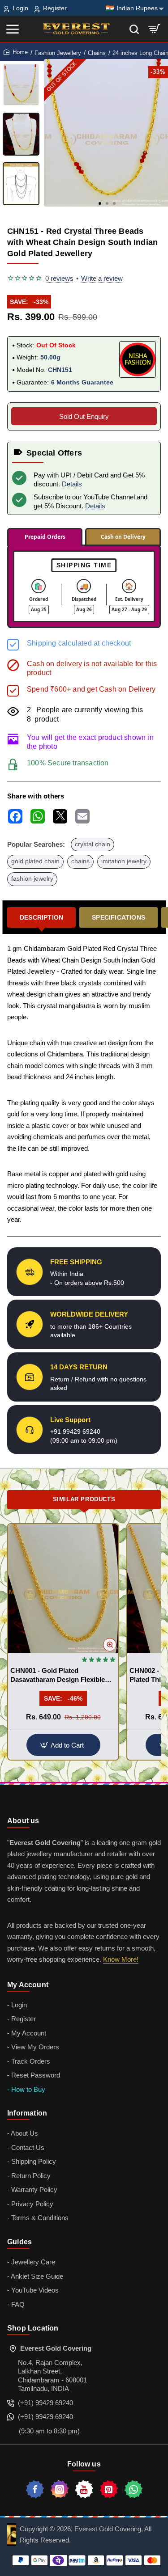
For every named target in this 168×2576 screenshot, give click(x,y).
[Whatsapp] (134, 2489)
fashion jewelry (32, 879)
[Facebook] (35, 2489)
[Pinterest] (109, 2489)
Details (72, 484)
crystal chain (93, 844)
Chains (97, 53)
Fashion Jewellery (58, 53)
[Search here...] (134, 29)
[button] (100, 203)
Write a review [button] (102, 278)
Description (41, 917)
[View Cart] (154, 29)
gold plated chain (35, 861)
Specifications (118, 917)
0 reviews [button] (59, 278)
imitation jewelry (124, 861)
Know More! (121, 1959)
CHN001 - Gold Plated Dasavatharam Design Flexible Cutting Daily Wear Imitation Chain (58, 1675)
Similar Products (84, 1499)
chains (80, 861)
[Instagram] (60, 2489)
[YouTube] (84, 2489)
